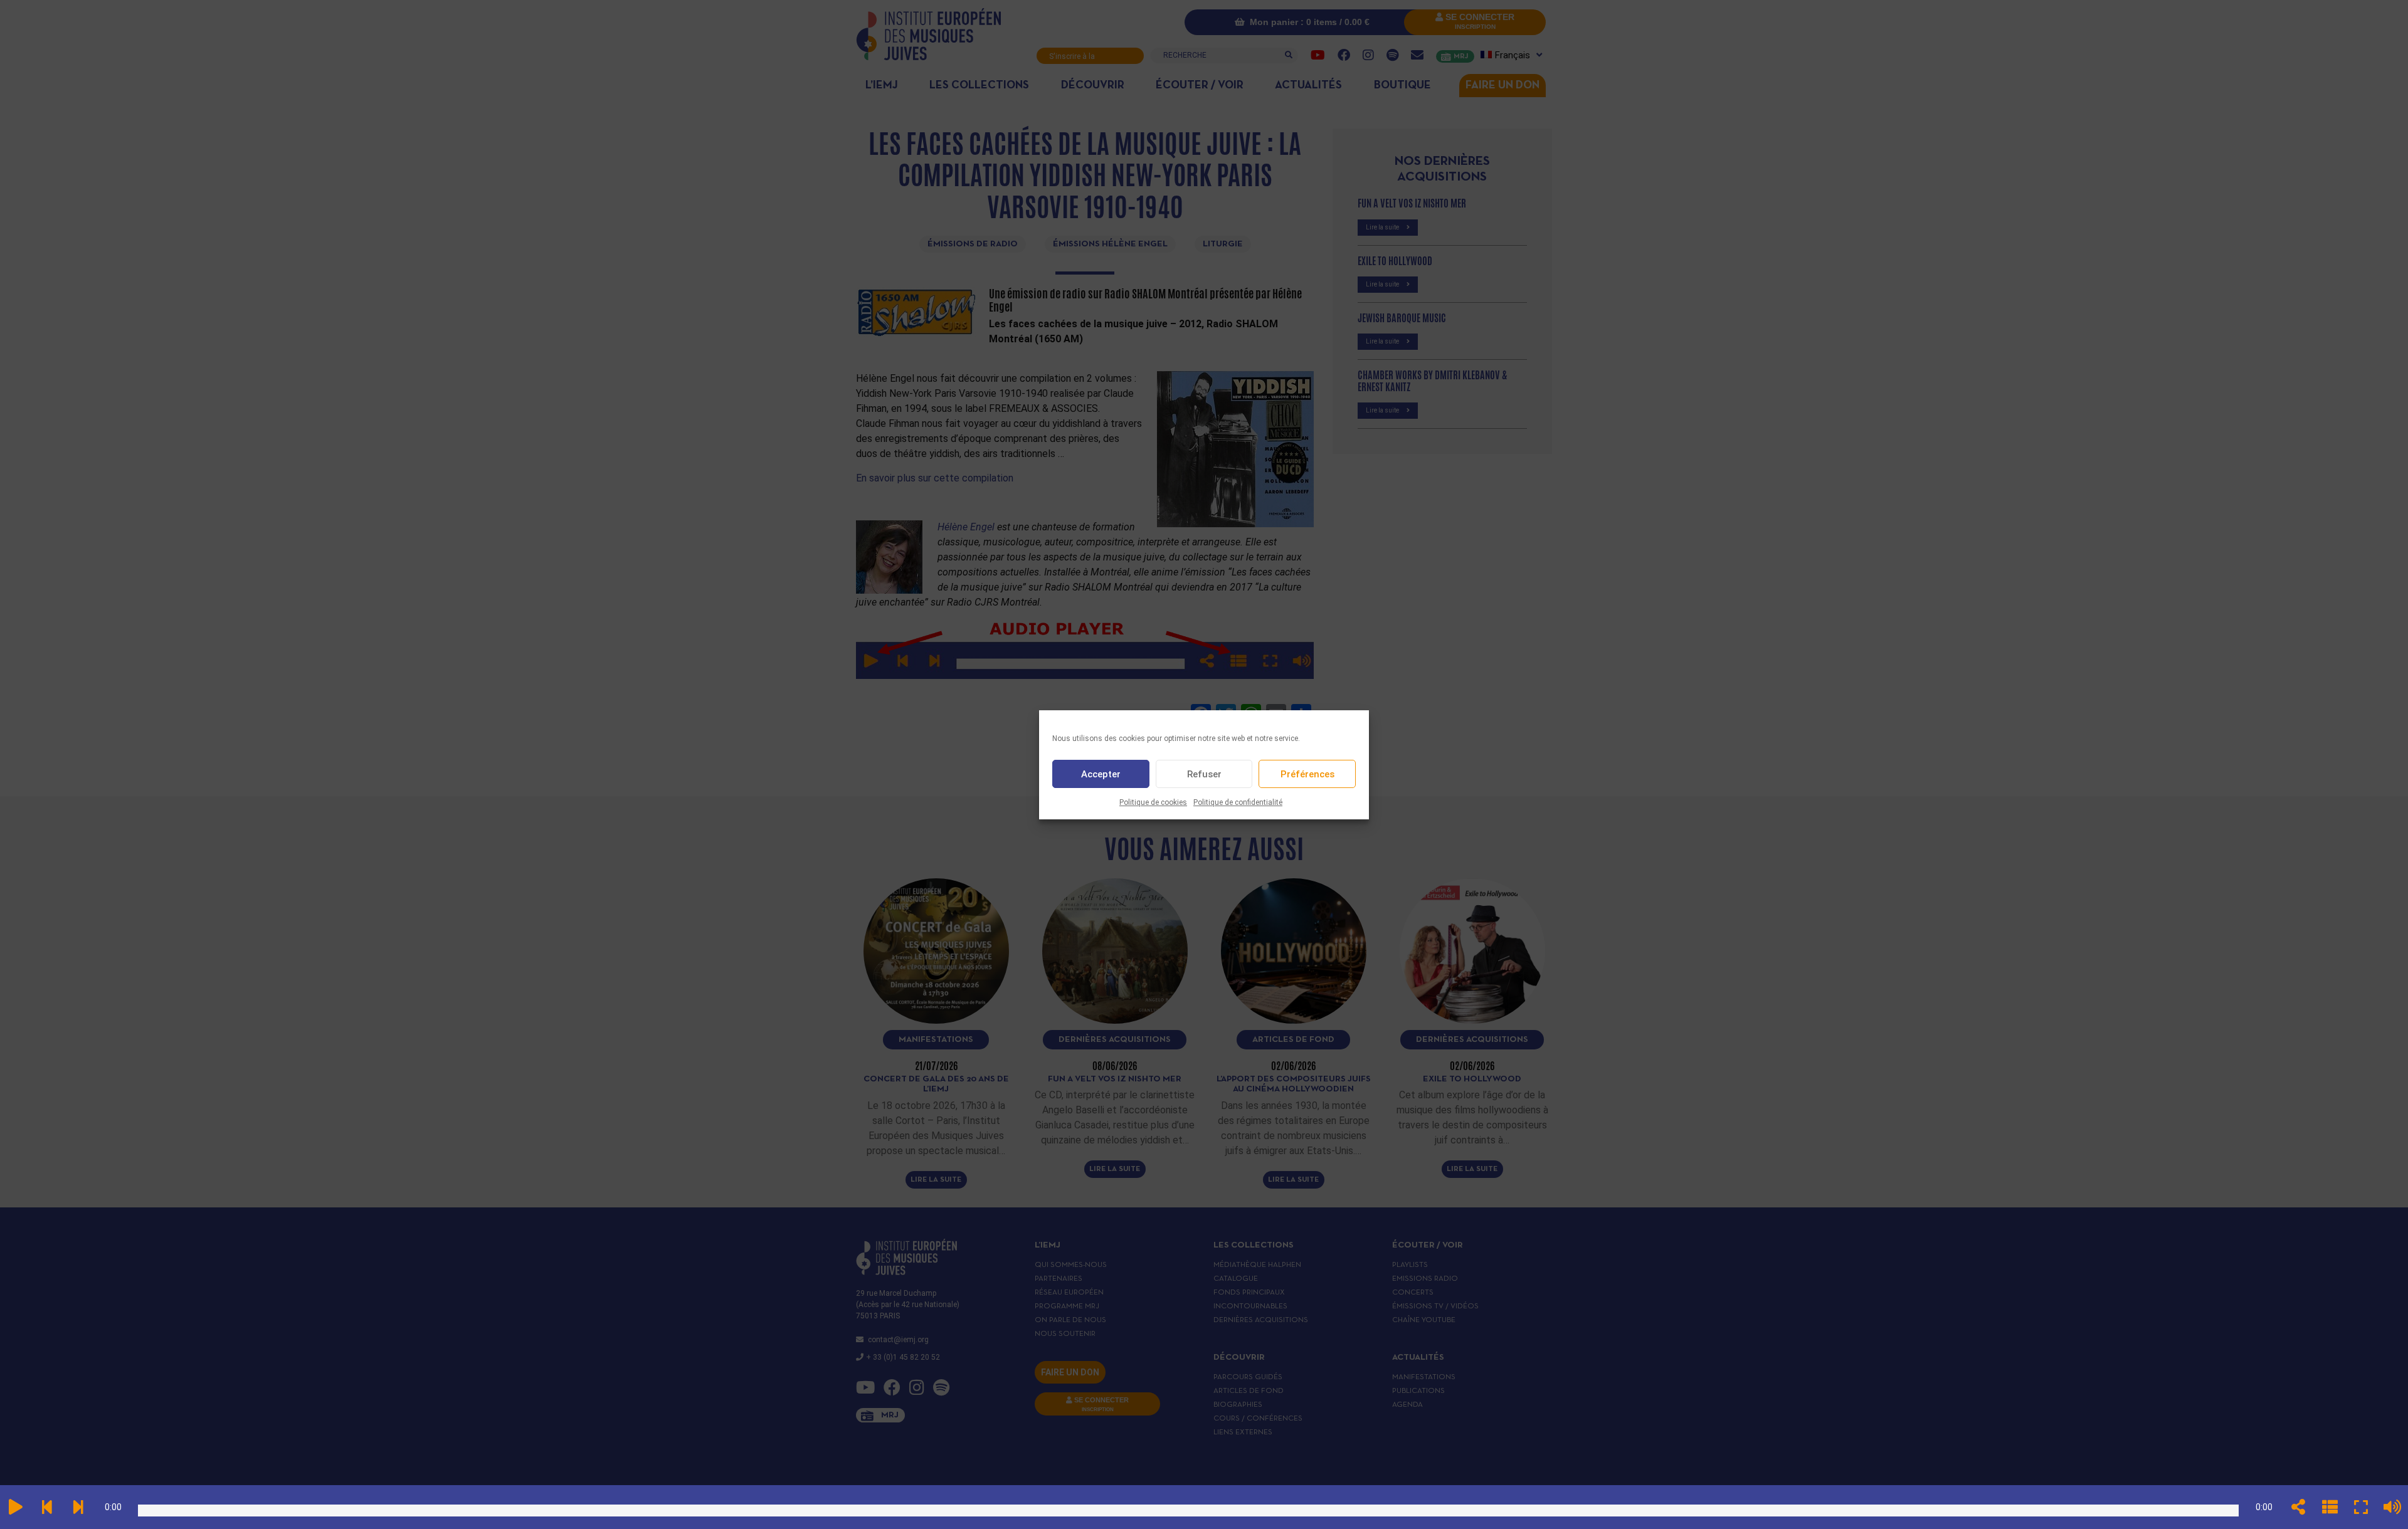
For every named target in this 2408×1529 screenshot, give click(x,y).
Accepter (1101, 774)
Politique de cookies (1153, 802)
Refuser (1204, 774)
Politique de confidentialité (1238, 802)
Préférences (1307, 774)
